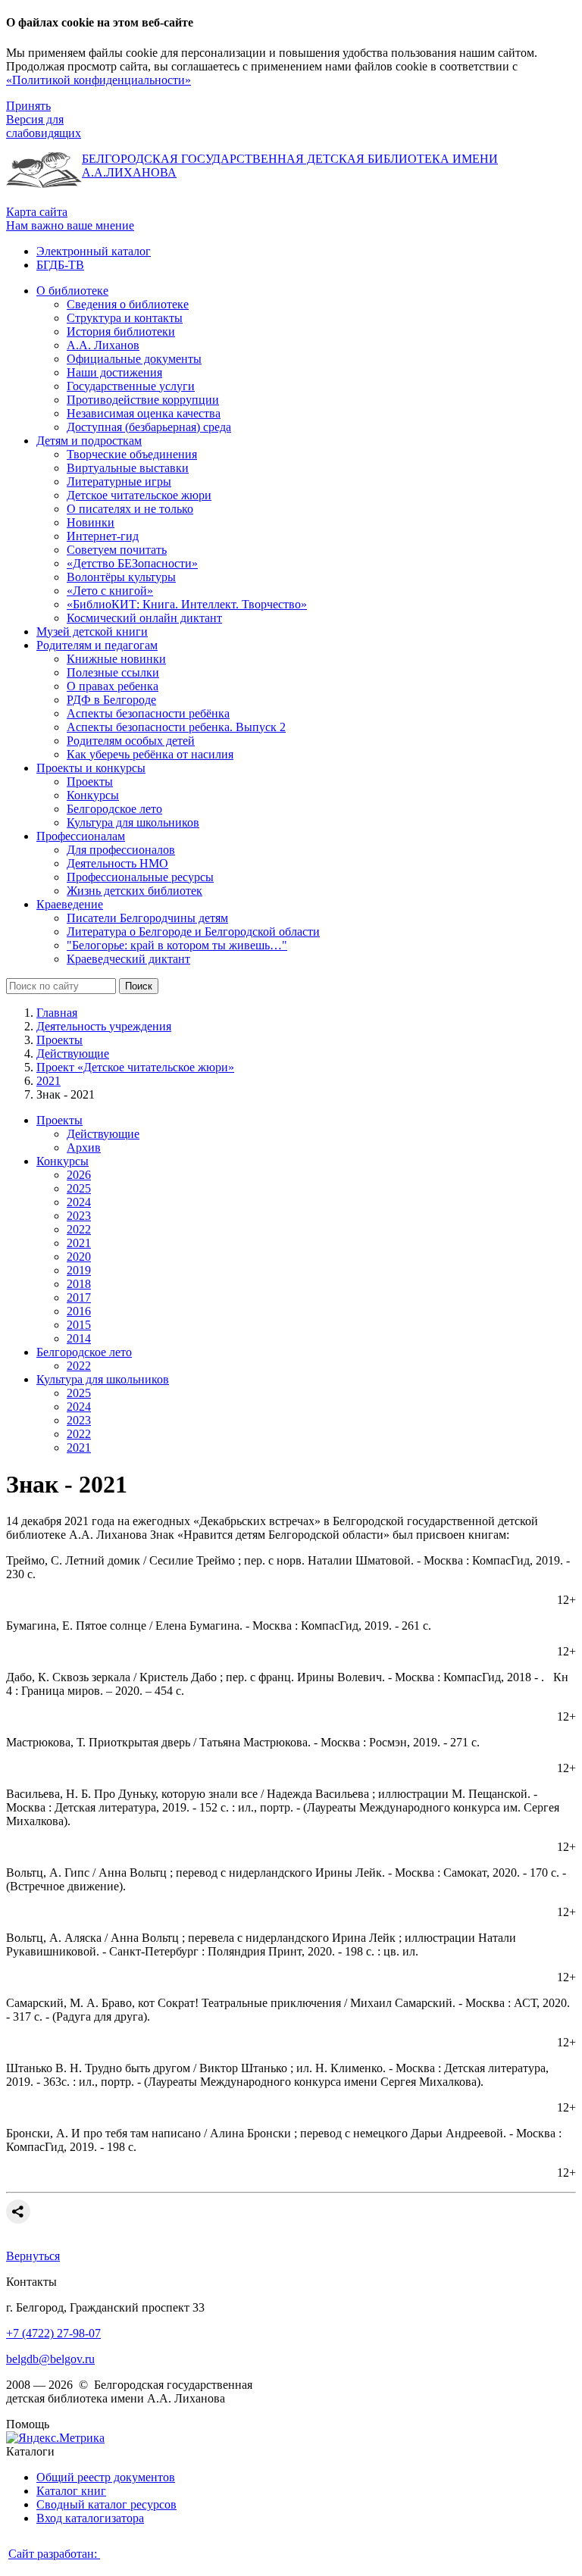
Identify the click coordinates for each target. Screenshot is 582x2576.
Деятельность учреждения (104, 1026)
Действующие (73, 1054)
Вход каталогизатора (90, 2518)
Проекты (59, 1040)
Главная (57, 1013)
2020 (79, 1257)
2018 (79, 1284)
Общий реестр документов (106, 2477)
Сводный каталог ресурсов (106, 2504)
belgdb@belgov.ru (50, 2359)
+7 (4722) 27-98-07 (53, 2333)
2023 (79, 1216)
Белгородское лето (84, 1352)
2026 (79, 1175)
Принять (28, 106)
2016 (79, 1311)
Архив (84, 1147)
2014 (79, 1338)
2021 (48, 1081)
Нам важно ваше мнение (70, 225)
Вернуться (33, 2256)
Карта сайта (37, 212)
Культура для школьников (103, 1379)
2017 (79, 1297)
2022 (79, 1229)
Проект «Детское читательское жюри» (135, 1067)
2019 (79, 1270)
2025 (79, 1188)
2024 (79, 1202)
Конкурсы (63, 1161)
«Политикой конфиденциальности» (99, 80)
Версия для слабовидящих (44, 126)
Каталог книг (71, 2491)
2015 (79, 1325)
